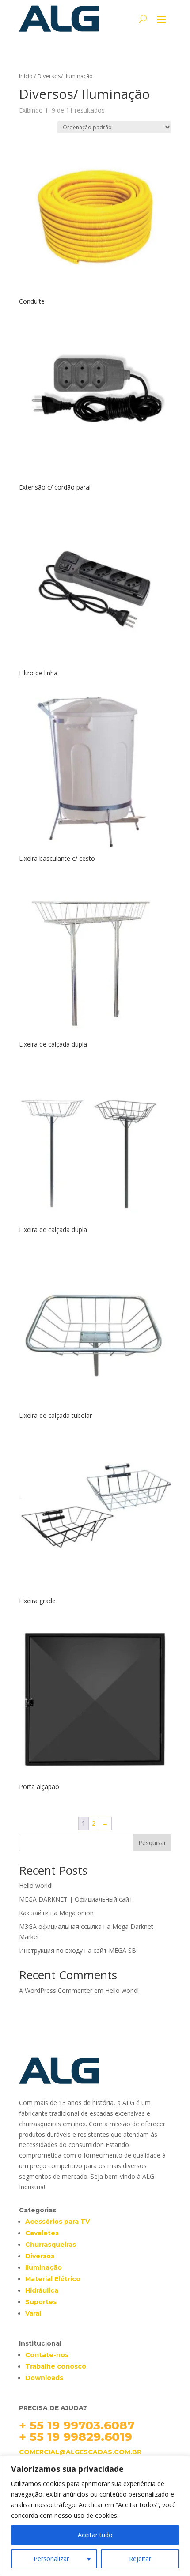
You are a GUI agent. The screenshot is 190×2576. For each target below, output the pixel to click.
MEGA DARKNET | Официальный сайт (76, 1899)
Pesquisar (152, 1843)
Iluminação (44, 2267)
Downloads (44, 2378)
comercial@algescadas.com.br (80, 2452)
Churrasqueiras (51, 2245)
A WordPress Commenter (56, 1990)
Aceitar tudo (95, 2535)
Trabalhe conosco (56, 2366)
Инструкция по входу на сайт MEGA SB (78, 1950)
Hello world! (36, 1885)
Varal (33, 2313)
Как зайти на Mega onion (56, 1913)
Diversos (40, 2256)
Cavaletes (42, 2233)
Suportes (41, 2302)
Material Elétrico (53, 2279)
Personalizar (51, 2559)
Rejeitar (140, 2559)
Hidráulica (42, 2290)
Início (26, 76)
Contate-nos (47, 2355)
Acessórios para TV (57, 2222)
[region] (95, 2516)
